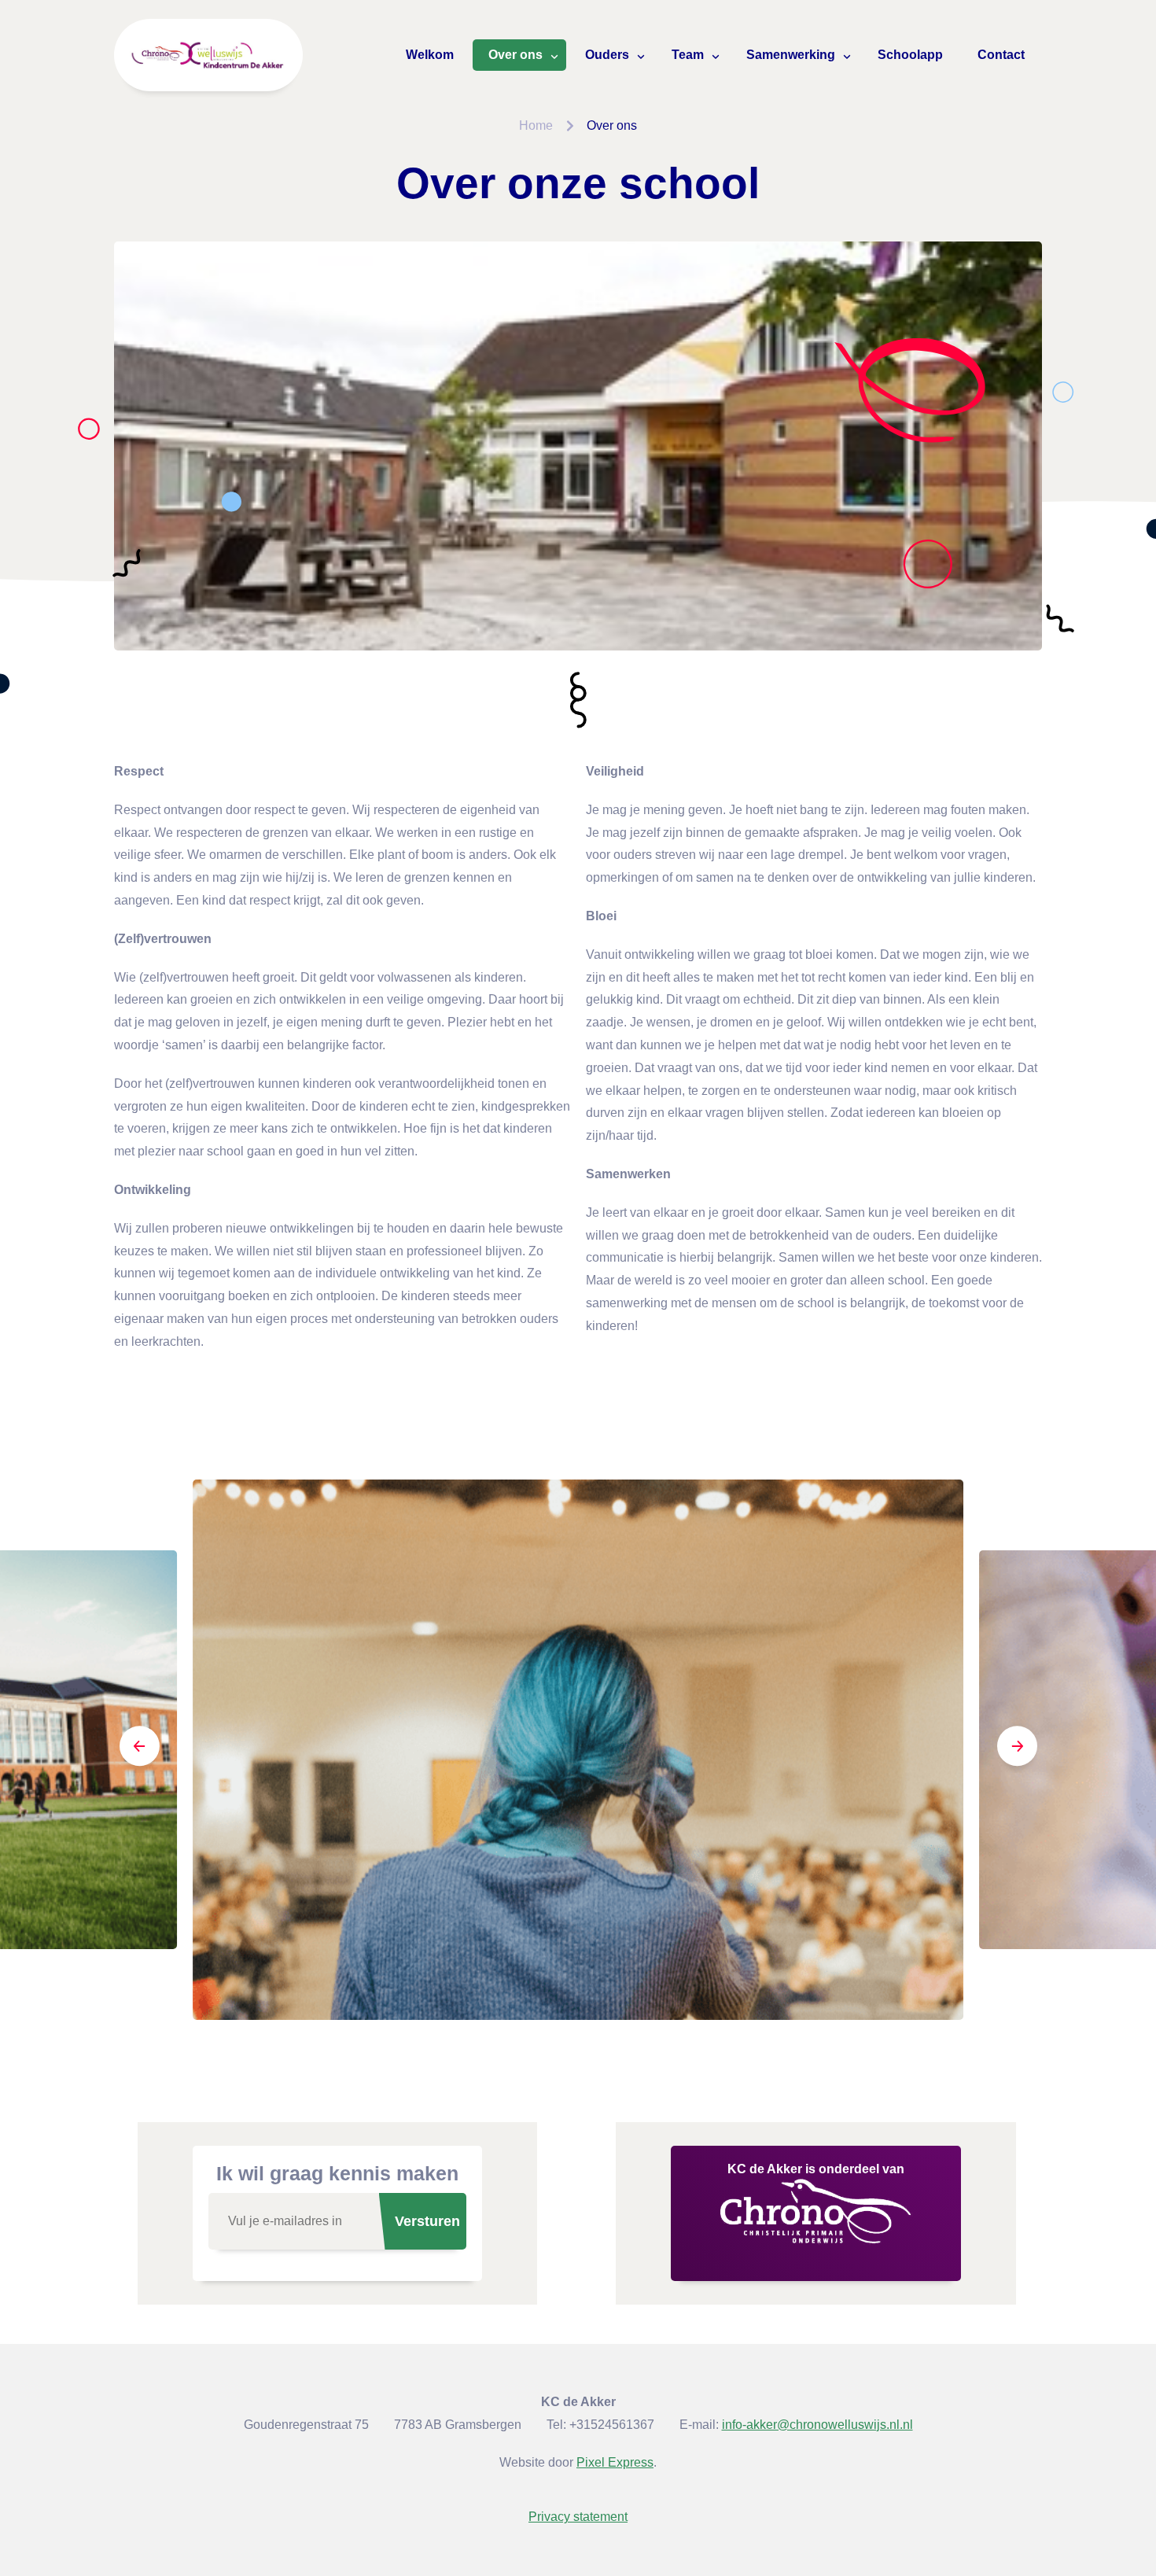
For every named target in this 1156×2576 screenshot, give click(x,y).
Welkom (430, 55)
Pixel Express (615, 2462)
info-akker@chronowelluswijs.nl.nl (817, 2425)
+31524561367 (612, 2425)
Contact (1001, 55)
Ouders (607, 55)
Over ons (515, 55)
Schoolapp (910, 55)
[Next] (1017, 1749)
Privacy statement (578, 2517)
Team (688, 55)
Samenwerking (791, 55)
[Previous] (139, 1749)
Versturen (427, 2221)
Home (536, 125)
